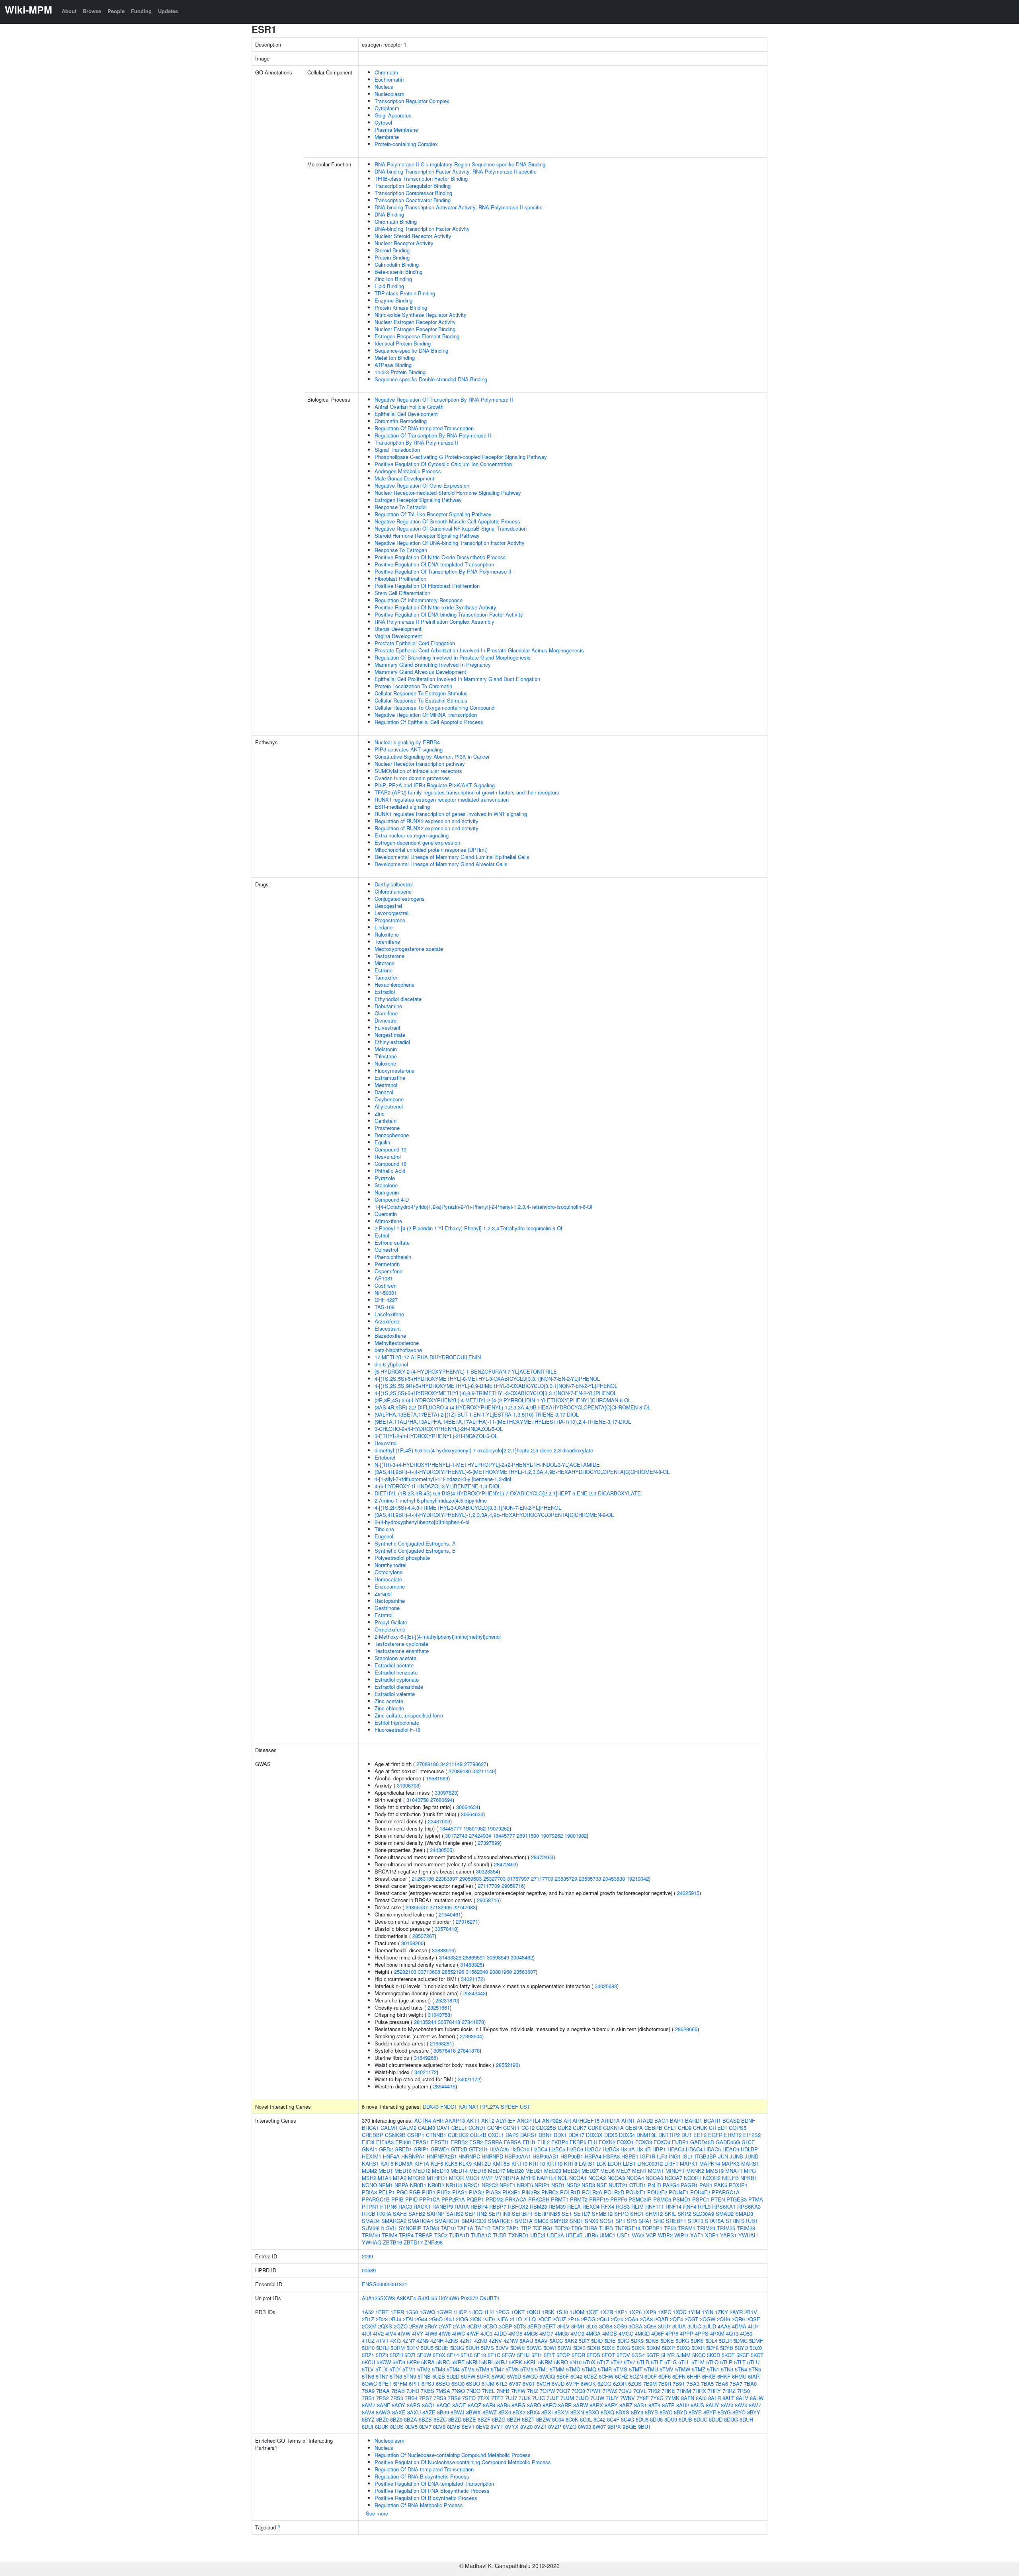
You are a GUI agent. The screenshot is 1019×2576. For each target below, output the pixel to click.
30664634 (467, 1807)
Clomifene (386, 1013)
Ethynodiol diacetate (398, 999)
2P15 (574, 2319)
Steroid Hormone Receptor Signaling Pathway (427, 536)
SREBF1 (676, 2221)
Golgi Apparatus (393, 115)
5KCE (728, 2355)
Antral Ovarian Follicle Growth (409, 407)
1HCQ (475, 2312)
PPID (411, 2199)
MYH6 (528, 2178)
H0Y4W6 (449, 2298)
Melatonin (386, 1049)
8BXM (562, 2412)
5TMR (605, 2369)
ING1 (675, 2156)
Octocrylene (388, 1572)
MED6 (607, 2171)
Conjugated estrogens (400, 899)
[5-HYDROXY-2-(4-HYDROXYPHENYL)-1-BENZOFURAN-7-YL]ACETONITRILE (466, 1371)
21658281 (441, 2043)
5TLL (684, 2362)
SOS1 (607, 2221)
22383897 (447, 1878)
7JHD (413, 2391)
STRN (733, 2221)
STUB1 (750, 2221)
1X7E (592, 2312)
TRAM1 (687, 2228)
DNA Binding (389, 214)
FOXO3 (644, 2142)
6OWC (369, 2384)
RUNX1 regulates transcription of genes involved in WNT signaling (451, 814)
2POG (588, 2319)
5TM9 (527, 2369)
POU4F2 (700, 2192)
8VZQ (570, 2427)
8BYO (739, 2412)
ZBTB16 (392, 2242)
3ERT (549, 2326)
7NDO (473, 2391)
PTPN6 (388, 2206)
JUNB (736, 2156)
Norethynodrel (390, 1565)
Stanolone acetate (395, 1658)
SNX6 (591, 2221)
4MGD (642, 2333)
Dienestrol (386, 1020)
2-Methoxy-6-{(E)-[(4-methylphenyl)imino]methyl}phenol (438, 1636)
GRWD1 (440, 2149)
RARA (462, 2206)
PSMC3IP (640, 2199)
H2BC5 (557, 2149)
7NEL (488, 2391)
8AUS (697, 2405)
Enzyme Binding (393, 300)
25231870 (447, 2000)
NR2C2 (490, 2185)
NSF (602, 2185)
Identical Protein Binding (403, 343)
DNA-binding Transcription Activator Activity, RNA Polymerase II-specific (459, 207)
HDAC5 (713, 2149)
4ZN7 (409, 2341)
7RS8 (440, 2398)
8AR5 (504, 2405)
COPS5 (738, 2128)
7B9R (665, 2384)
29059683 (470, 1878)
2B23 (382, 2319)
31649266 (425, 2058)
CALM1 (389, 2128)
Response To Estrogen (401, 550)
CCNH (494, 2128)
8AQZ (474, 2405)
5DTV (413, 2348)
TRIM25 (726, 2228)
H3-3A (628, 2149)
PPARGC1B (376, 2199)
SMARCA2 (394, 2221)
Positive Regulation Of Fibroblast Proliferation (427, 586)
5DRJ (383, 2348)
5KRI (487, 2362)
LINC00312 (650, 2163)
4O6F (658, 2333)
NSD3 (588, 2185)
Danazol (384, 1092)
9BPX (614, 2427)
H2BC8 (611, 2149)
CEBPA (634, 2128)
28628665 (686, 2029)
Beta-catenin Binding (398, 272)
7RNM (684, 2391)
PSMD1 (682, 2199)
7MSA (443, 2391)
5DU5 (427, 2348)
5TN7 (382, 2376)
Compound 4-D (392, 1199)
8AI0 (701, 2398)
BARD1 (694, 2120)
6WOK (588, 2384)
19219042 (638, 1878)
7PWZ (610, 2391)
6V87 (515, 2384)
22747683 (465, 1907)
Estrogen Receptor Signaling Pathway (418, 500)
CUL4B (478, 2135)
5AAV (541, 2341)
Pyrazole (385, 1178)
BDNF (748, 2120)
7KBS (428, 2391)
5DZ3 (382, 2355)
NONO (369, 2185)
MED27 (590, 2171)
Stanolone (386, 1185)
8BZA (411, 2419)
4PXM (717, 2333)
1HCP (460, 2312)
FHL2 (544, 2142)
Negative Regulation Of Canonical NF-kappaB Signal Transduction (451, 528)
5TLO (712, 2362)
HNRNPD (492, 2156)
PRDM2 (495, 2199)
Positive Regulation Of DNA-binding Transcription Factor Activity (449, 614)
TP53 (670, 2228)
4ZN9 (423, 2341)
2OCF (544, 2319)
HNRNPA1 (413, 2156)
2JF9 (489, 2319)
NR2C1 (472, 2185)
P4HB (654, 2185)
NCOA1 (578, 2178)
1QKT (518, 2312)
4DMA (739, 2326)
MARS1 (750, 2163)
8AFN (688, 2398)
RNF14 (673, 2206)
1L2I (489, 2312)
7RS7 (426, 2398)
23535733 (590, 1878)
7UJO (582, 2398)
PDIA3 (369, 2192)
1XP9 (650, 2312)
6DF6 (665, 2376)
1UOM (577, 2312)
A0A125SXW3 (378, 2298)
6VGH (543, 2384)
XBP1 (712, 2235)
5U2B (439, 2376)
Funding (141, 11)
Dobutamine (388, 1006)
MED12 (422, 2171)
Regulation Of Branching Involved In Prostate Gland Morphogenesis (453, 657)
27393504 (471, 2036)
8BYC (666, 2412)
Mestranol (386, 1085)
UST (525, 2107)
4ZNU (481, 2341)
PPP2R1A (453, 2199)
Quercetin (386, 1214)
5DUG (457, 2348)
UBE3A (555, 2235)
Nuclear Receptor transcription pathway (420, 764)
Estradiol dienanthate (399, 1687)
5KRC (443, 2362)
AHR (438, 2120)
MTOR (456, 2178)
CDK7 (580, 2128)
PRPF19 (599, 2199)
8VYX (512, 2427)
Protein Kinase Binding (401, 307)
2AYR (736, 2312)
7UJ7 (511, 2398)
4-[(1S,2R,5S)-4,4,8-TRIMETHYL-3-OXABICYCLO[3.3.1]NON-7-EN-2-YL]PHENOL (468, 1508)
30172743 (456, 1835)
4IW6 (431, 2333)
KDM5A (404, 2163)
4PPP (687, 2333)
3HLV (563, 2326)
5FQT (608, 2355)
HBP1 (659, 2149)
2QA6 (632, 2319)
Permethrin (387, 1264)
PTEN (718, 2199)
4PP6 (672, 2333)
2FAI (408, 2319)
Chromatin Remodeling (401, 421)
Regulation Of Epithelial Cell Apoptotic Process (429, 722)
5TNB (424, 2376)
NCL (563, 2178)
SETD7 (582, 2214)
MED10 (403, 2171)
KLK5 (451, 2163)
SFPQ (621, 2214)
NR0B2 (436, 2185)
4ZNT (466, 2341)
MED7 (623, 2171)
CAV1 (443, 2128)
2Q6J (603, 2319)
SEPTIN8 (499, 2214)
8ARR (565, 2405)
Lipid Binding (389, 286)
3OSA (635, 2326)
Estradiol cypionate (397, 1679)
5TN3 (727, 2369)
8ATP (668, 2405)
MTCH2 (417, 2178)
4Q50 (746, 2333)
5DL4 (711, 2341)
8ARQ (550, 2405)
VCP (651, 2235)
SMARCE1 (501, 2221)
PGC (402, 2192)
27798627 (475, 1764)
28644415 (444, 2086)
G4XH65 (427, 2298)
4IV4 (391, 2333)
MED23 (553, 2171)
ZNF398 (433, 2242)
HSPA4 (593, 2156)
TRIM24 (706, 2228)
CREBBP (373, 2135)
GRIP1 (421, 2149)
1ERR (397, 2312)
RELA (574, 2206)
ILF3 (662, 2156)
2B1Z (368, 2319)
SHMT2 (654, 2214)
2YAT (445, 2326)
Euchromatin (389, 79)
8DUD (716, 2419)
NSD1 (558, 2185)
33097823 (446, 1792)
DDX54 (627, 2135)
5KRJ (501, 2362)
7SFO (469, 2398)
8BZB (425, 2419)
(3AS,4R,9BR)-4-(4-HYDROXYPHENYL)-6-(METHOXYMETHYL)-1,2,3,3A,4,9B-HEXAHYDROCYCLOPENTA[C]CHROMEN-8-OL (522, 1472)
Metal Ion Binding (395, 358)
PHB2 (444, 2192)
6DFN (679, 2376)
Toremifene (387, 942)
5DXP (669, 2348)
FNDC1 (449, 2107)
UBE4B (574, 2235)
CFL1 (670, 2128)
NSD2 (573, 2185)
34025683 (606, 1986)
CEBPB (653, 2128)
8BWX (473, 2412)
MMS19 (715, 2171)
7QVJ (625, 2391)
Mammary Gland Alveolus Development (420, 672)
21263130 (423, 1878)
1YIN (708, 2312)
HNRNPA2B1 (442, 2156)
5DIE (610, 2341)
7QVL (640, 2391)
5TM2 (424, 2369)
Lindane (384, 927)
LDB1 (629, 2163)
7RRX (699, 2391)
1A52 (368, 2312)
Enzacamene (390, 1586)
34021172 (472, 1979)
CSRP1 (416, 2135)
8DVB (454, 2427)
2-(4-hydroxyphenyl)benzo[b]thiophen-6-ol (422, 1522)
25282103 (405, 1972)
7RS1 (368, 2398)
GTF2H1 (478, 2149)
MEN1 (639, 2171)
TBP (526, 2228)
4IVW (404, 2333)
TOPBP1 (652, 2228)
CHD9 (685, 2128)
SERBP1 (522, 2214)
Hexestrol (386, 1443)
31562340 (477, 1972)
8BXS (623, 2412)
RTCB (369, 2214)
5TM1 (409, 2369)
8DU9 (671, 2419)
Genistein (386, 1121)
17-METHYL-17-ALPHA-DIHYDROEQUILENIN (428, 1357)
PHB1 (429, 2192)
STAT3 (696, 2221)
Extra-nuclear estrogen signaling (412, 835)
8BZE (469, 2419)
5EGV (509, 2355)
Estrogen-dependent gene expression (417, 842)
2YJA (459, 2326)
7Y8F (643, 2398)
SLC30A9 (703, 2214)
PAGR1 (689, 2185)
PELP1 (387, 2192)
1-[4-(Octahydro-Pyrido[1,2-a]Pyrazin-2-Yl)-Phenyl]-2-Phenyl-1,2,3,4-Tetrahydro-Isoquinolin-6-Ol (483, 1207)
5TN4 (741, 2369)
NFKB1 (749, 2178)
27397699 (489, 1843)
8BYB (651, 2412)
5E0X (439, 2355)
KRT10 (519, 2163)
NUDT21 (618, 2185)
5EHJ (523, 2355)
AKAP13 (455, 2120)
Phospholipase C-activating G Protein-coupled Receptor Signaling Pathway (461, 457)
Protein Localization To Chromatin (413, 686)
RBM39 (557, 2206)
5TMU (651, 2369)
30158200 (412, 1943)
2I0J (449, 2319)
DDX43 (431, 2107)
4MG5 (515, 2333)
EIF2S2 (752, 2135)
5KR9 (413, 2362)
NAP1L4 (547, 2178)
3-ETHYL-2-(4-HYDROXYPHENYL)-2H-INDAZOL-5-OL (436, 1436)
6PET (385, 2384)
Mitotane (385, 963)
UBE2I (538, 2235)
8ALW (757, 2398)
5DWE (518, 2348)
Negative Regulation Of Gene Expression (422, 485)
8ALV (742, 2398)
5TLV (368, 2369)
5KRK (515, 2362)
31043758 (418, 1800)
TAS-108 (385, 1307)
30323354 (487, 1871)
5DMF (756, 2341)
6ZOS (635, 2384)
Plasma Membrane (396, 130)
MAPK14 (710, 2163)
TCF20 (562, 2228)
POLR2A (592, 2192)
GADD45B (702, 2142)
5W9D (514, 2376)
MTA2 (400, 2178)
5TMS (620, 2369)
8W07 (599, 2427)
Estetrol (384, 1615)
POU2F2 (657, 2192)
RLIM (637, 2206)
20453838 (614, 1878)
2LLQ (530, 2319)
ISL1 (688, 2156)
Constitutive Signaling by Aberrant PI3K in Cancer (432, 756)
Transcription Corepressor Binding (413, 193)
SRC (659, 2221)
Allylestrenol (389, 1106)
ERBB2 (459, 2142)
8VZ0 (526, 2427)
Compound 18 (390, 1164)
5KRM (545, 2362)
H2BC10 (520, 2149)
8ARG (518, 2405)
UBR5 (591, 2235)
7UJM (567, 2398)
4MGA (593, 2333)
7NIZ (533, 2391)
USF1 (624, 2235)
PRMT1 (560, 2199)
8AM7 (369, 2405)
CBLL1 (459, 2128)
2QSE (753, 2319)
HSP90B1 (572, 2156)
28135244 (425, 2022)
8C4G (628, 2419)
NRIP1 (542, 2185)
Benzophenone (392, 1135)
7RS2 (383, 2398)
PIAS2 (476, 2192)
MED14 (459, 2171)
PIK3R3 (531, 2192)
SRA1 (645, 2221)
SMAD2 (725, 2214)
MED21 (534, 2171)
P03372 (469, 2298)
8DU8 (656, 2419)
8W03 (585, 2427)
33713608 (429, 1972)
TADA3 (431, 2228)
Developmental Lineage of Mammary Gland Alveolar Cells (441, 864)
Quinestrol (386, 1250)
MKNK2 (695, 2171)
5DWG (534, 2348)
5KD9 (399, 2362)
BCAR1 (712, 2120)
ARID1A (610, 2120)
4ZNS (452, 2341)
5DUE (442, 2348)
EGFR (715, 2135)
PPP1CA (429, 2199)
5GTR (653, 2355)
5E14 (453, 2355)
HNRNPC (469, 2156)
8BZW (543, 2419)
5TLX (382, 2369)
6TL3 (502, 2384)
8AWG (383, 2412)
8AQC (444, 2405)
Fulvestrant (387, 1027)
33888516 (443, 1950)
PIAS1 (460, 2192)
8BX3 (519, 2412)
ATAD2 (645, 2120)
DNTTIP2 (669, 2135)
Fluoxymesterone (394, 1070)
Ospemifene (388, 1271)
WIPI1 (681, 2235)
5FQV (623, 2355)
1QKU (533, 2312)
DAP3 (512, 2135)
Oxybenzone (389, 1099)
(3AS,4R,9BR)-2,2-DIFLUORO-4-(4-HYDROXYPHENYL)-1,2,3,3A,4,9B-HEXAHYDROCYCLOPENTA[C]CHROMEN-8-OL (512, 1407)
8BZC (440, 2419)
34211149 (451, 1764)
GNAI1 (370, 2149)
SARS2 (455, 2214)
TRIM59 (371, 2235)
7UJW (597, 2398)
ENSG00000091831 (385, 2284)
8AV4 (741, 2405)
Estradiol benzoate (396, 1672)
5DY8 (712, 2348)
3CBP (506, 2326)
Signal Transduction (397, 450)
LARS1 (587, 2163)
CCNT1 (511, 2128)
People (116, 11)
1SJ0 (562, 2312)
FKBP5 (578, 2142)
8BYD (680, 2412)
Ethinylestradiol (392, 1042)
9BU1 (644, 2427)
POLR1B (570, 2192)
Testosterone (389, 956)
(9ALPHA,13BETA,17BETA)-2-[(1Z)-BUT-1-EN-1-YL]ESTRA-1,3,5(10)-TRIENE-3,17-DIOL (477, 1414)
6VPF (573, 2384)
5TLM (698, 2362)
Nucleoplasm (389, 94)
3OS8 (606, 2326)
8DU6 (642, 2419)
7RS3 (397, 2398)
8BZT (528, 2419)
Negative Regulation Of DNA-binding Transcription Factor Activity (450, 543)
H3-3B (644, 2149)
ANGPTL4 (529, 2120)
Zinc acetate (389, 1701)
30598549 (498, 1957)
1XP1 (621, 2312)
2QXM (369, 2326)
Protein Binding (392, 257)
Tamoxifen (387, 977)
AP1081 (384, 1278)
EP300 (403, 2142)
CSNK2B (395, 2135)
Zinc (380, 1113)
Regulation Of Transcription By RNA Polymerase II (433, 435)
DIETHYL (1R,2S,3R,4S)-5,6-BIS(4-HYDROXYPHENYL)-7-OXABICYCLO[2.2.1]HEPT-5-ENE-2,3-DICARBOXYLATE (508, 1493)
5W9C (499, 2376)
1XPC (664, 2312)
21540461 (450, 1914)
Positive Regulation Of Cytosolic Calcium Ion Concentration (443, 464)
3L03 (592, 2326)
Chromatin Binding (396, 221)
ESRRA (493, 2142)
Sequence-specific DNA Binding (411, 350)
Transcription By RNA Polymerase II (416, 442)
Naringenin (387, 1192)
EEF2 (700, 2135)
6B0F (563, 2376)
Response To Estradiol (401, 507)
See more (377, 2513)
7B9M (650, 2384)
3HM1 (578, 2326)
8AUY (713, 2405)
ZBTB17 (413, 2242)
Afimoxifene (388, 1221)
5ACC (556, 2341)
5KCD (713, 2355)
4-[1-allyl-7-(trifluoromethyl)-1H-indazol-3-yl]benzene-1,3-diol (443, 1479)
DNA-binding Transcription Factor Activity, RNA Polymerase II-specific (456, 171)
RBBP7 (498, 2206)
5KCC (699, 2355)
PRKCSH (539, 2199)
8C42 (599, 2419)
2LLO (516, 2319)
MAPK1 (689, 2163)
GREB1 (403, 2149)
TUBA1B (459, 2235)
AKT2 (488, 2120)
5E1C (494, 2355)
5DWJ (565, 2348)
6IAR (754, 2376)
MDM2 (369, 2171)
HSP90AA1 (518, 2156)
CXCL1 (496, 2135)
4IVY (418, 2333)
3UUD (709, 2326)
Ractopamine (390, 1601)
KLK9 (465, 2163)
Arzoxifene (387, 1321)
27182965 (441, 1907)
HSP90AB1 (546, 2156)
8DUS (397, 2427)
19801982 (474, 1828)
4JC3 (486, 2333)
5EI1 (537, 2355)
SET (567, 2214)
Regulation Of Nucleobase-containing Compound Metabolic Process (453, 2455)
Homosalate (388, 1579)
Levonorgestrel (391, 913)
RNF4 (690, 2206)
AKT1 (473, 2120)
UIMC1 (607, 2235)
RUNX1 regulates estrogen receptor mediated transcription (442, 799)
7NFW (518, 2391)
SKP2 (684, 2214)
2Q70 (617, 2319)
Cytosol (383, 122)
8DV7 (425, 2427)
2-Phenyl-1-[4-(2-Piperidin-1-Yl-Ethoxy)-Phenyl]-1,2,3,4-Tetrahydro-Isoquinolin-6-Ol (468, 1228)
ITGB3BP (706, 2156)
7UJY (612, 2398)
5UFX (483, 2376)
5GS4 (638, 2355)
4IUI (367, 2333)
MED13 (440, 2171)
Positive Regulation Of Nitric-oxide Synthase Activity (435, 607)
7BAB (398, 2391)
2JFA (502, 2319)
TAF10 (448, 2228)
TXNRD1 (518, 2235)
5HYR (668, 2355)
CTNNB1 (436, 2135)
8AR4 (489, 2405)
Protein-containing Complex (406, 144)
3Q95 (650, 2326)
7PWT (594, 2391)
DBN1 (545, 2135)
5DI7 (584, 2341)
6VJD (558, 2384)
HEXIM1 (372, 2156)
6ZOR (620, 2384)
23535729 (566, 1878)
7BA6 (722, 2384)
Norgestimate (390, 1035)
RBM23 (538, 2206)
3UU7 (664, 2326)
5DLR (725, 2341)
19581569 (437, 1778)
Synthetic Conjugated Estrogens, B (415, 1550)
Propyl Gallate (391, 1622)
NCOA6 (654, 2178)
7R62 (654, 2391)
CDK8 (595, 2128)
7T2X (483, 2398)
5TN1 (713, 2369)
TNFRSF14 (628, 2228)
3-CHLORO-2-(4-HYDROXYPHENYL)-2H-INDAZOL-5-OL (439, 1429)
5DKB (652, 2341)
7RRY (714, 2391)
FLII (592, 2142)
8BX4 (533, 2412)
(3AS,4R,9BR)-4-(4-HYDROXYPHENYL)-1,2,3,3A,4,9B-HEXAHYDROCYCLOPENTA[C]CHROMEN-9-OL (494, 1515)
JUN (723, 2156)
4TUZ (368, 2341)
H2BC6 (575, 2149)
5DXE (608, 2348)
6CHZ (622, 2376)
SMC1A (524, 2221)
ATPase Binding (393, 365)
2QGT (691, 2319)
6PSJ (428, 2384)
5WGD (530, 2376)
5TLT (740, 2362)
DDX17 (576, 2135)
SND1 (576, 2221)
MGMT (656, 2171)
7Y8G (657, 2398)
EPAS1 (421, 2142)
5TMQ (589, 2369)
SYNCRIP (410, 2228)
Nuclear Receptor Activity (404, 243)
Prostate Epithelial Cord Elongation (415, 643)
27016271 (467, 1921)
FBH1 (529, 2142)
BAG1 (661, 2120)
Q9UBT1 (490, 2298)
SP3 (632, 2221)
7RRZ (729, 2391)
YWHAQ (372, 2242)
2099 (367, 2256)
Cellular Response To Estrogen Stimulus (421, 693)
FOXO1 (625, 2142)
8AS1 (640, 2405)
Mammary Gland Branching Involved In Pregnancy (433, 664)
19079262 (498, 1828)
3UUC (694, 2326)
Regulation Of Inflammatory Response (419, 600)
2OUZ (559, 2319)
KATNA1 (469, 2107)
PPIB (397, 2199)
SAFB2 (417, 2214)
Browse (92, 11)
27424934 (480, 1835)
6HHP (694, 2376)
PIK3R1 (511, 2192)
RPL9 (704, 2206)
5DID (597, 2341)
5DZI (410, 2355)
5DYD (741, 2348)
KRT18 (537, 2163)
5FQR (578, 2355)
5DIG (623, 2341)
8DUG (731, 2419)
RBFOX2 (518, 2206)
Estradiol (385, 992)
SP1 (620, 2221)
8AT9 (654, 2405)
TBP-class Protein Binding (405, 293)
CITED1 (718, 2128)
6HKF (724, 2376)
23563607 (525, 1972)
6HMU (739, 2376)
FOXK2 (607, 2142)
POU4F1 (679, 2192)
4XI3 (395, 2341)
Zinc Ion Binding (393, 279)
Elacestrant (388, 1328)
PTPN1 (370, 2206)
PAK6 (721, 2185)
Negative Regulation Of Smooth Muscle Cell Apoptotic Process (447, 521)
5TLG (671, 2362)
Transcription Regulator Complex (412, 101)
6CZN (636, 2376)
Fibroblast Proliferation (400, 579)
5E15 (467, 2355)
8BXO (592, 2412)
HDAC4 (694, 2149)
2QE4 (676, 2319)
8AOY (398, 2405)
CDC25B (546, 2128)
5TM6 (483, 2369)
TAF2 (499, 2228)
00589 (369, 2270)
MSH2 (369, 2178)
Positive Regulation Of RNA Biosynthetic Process (432, 2491)
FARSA (512, 2142)
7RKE (668, 2391)
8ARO (534, 2405)
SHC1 (637, 2214)
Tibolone (384, 1529)
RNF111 (655, 2206)
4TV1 (382, 2341)
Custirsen (386, 1285)
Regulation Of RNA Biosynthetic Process (422, 2476)
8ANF (384, 2405)
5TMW (683, 2369)
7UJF (553, 2398)
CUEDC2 (458, 2135)
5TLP (726, 2362)
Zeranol (383, 1593)
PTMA (756, 2199)
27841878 (473, 2022)
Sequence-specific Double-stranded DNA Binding (431, 379)
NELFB (730, 2178)
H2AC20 (499, 2149)
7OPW (547, 2391)
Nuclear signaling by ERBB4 (407, 742)
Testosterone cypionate (401, 1644)
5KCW (384, 2362)
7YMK (672, 2398)
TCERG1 (543, 2228)
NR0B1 (418, 2185)
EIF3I (368, 2142)
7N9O (458, 2391)
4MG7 (546, 2333)
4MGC (626, 2333)
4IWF (473, 2333)
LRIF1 (671, 2163)
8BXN (577, 2412)
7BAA (383, 2391)
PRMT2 (579, 2199)
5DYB (727, 2348)
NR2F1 (508, 2185)
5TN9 (410, 2376)
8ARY (611, 2405)
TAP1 (513, 2228)
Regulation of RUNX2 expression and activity (427, 821)
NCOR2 (712, 2178)
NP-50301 (386, 1293)
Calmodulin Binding (397, 264)
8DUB (685, 2419)
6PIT (414, 2384)
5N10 (576, 2362)
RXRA (384, 2214)
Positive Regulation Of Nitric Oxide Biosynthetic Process (440, 557)
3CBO (490, 2326)
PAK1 (706, 2185)
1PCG (503, 2312)
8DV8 (439, 2427)
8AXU (414, 2412)
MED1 (386, 2171)
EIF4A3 (385, 2142)
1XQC (679, 2312)
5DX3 (579, 2348)
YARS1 (728, 2235)
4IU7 (753, 2326)
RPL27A (490, 2107)
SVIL (392, 2228)
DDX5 (611, 2135)
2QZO (401, 2326)
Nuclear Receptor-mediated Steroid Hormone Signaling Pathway (448, 493)
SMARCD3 (474, 2221)
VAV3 (638, 2235)
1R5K (548, 2312)
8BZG (499, 2419)
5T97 (630, 2362)
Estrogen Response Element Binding (417, 336)
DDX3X (594, 2135)
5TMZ (699, 2369)
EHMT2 (733, 2135)
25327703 (494, 1878)
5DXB (594, 2348)
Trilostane (386, 1056)
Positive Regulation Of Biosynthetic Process (426, 2498)
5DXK (638, 2348)
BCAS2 (731, 2120)
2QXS (385, 2326)
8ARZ (626, 2405)
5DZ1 (368, 2355)
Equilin (382, 1142)
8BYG (724, 2412)
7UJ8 (525, 2398)
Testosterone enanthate (402, 1651)
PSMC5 (662, 2199)
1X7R (607, 2312)
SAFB (400, 2214)
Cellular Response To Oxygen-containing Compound (434, 707)
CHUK (700, 2128)
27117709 (542, 1878)
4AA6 (724, 2326)
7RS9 (454, 2398)
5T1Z (603, 2362)
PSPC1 (701, 2199)
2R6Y (431, 2326)
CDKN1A (613, 2128)
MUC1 (472, 2178)
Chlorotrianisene (393, 891)
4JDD (500, 2333)
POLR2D (614, 2192)
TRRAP (424, 2235)
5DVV (502, 2348)
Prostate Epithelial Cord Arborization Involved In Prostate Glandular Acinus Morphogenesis (479, 650)
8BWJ (458, 2412)
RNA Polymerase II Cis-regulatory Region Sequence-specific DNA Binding (460, 164)
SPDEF (509, 2107)
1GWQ (427, 2312)
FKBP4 (560, 2142)
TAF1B (483, 2228)
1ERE (382, 2312)
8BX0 (505, 2412)
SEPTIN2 (476, 2214)
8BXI (547, 2412)
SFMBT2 (602, 2214)
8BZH (514, 2419)
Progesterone (390, 920)
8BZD (455, 2419)
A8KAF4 (406, 2298)
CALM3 (427, 2128)
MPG (750, 2171)
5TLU (753, 2362)
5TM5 (468, 2369)
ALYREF (506, 2120)
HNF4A (391, 2156)
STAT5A (714, 2221)
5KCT (757, 2355)
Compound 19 (390, 1149)
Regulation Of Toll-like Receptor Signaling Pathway (433, 514)
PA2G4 (671, 2185)
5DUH (472, 2348)
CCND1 (477, 2128)
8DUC (701, 2419)
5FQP (563, 2355)
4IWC (459, 2333)
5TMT (636, 2369)
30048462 (522, 1957)
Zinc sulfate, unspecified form (409, 1715)
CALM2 (408, 2128)
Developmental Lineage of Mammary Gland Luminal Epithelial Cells (452, 857)
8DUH (746, 2419)
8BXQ (607, 2412)
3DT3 (520, 2326)
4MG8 (562, 2333)
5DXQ (683, 2348)
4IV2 (378, 2333)
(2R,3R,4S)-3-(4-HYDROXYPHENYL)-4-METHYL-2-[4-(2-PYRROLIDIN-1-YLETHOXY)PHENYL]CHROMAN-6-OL (503, 1400)
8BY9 (637, 2412)
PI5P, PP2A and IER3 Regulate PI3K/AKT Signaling (435, 785)
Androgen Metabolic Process (408, 471)
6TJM (488, 2384)
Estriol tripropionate (397, 1722)
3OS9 (620, 2326)
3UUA (679, 2326)
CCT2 (528, 2128)
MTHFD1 (437, 2178)
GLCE (748, 2142)
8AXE (399, 2412)
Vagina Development (398, 636)
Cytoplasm (387, 108)
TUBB (500, 2235)
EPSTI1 (440, 2142)
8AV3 (727, 2405)
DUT (687, 2135)
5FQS (593, 2355)
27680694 (441, 1800)
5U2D (453, 2376)
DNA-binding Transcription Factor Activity (422, 229)
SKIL (670, 2214)
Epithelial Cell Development (406, 414)
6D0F (651, 2376)
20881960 (501, 1972)
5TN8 (396, 2376)
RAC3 (405, 2206)
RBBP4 (479, 2206)
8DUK (382, 2427)
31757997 (518, 1878)
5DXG (623, 2348)
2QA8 (646, 2319)
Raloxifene (387, 934)
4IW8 (445, 2333)
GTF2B (459, 2149)
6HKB (709, 2376)
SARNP (436, 2214)
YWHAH (748, 2235)
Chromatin (386, 72)
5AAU (526, 2341)
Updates (168, 11)
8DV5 (411, 2427)
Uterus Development (398, 629)
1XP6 (635, 2312)
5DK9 (637, 2341)
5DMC (740, 2341)
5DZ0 (756, 2348)
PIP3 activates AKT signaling (409, 749)
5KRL (530, 2362)
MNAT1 (734, 2171)
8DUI (368, 2427)
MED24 (571, 2171)
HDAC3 (676, 2149)
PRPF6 (619, 2199)
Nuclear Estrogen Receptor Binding (415, 329)
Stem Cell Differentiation (402, 593)
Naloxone (385, 1063)
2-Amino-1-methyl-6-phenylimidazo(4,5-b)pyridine (431, 1500)
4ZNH (437, 2341)
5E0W (424, 2355)
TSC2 (441, 2235)
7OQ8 (578, 2391)
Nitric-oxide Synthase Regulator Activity (421, 315)
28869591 (474, 1957)
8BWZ (490, 2412)
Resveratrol (388, 1156)
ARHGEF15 (586, 2120)
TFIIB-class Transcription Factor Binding (421, 179)
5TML (542, 2369)
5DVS (487, 2348)
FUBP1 (680, 2142)
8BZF (484, 2419)
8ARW (581, 2405)
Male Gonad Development (404, 478)
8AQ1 (428, 2405)
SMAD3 (744, 2214)
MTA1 (385, 2178)
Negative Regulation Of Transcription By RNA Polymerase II (444, 399)
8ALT (728, 2398)
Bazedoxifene (390, 1336)
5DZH (396, 2355)
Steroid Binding (392, 250)
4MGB (610, 2333)
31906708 (408, 1785)
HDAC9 (731, 2149)
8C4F (613, 2419)
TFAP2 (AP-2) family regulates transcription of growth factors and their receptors (467, 792)
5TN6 (368, 2376)
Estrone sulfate (392, 1242)
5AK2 (571, 2341)
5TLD (643, 2362)
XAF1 (697, 2235)
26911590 (528, 1835)
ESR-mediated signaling (402, 807)
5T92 (616, 2362)
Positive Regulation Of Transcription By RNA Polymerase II (443, 571)
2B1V (751, 2312)
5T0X (589, 2362)
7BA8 (750, 2384)
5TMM (557, 2369)
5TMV (667, 2369)
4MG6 (531, 2333)
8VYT (497, 2427)
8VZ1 (540, 2427)
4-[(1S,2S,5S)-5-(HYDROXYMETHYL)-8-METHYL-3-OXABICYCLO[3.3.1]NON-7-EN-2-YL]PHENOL (487, 1379)
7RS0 (744, 2391)
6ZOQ (604, 2384)
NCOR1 (693, 2178)
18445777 (451, 1828)
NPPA (401, 2185)
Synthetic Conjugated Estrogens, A (415, 1543)
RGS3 (623, 2206)
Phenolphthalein (393, 1257)
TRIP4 (406, 2235)
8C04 (558, 2419)
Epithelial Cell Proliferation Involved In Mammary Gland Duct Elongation (457, 679)
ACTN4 (423, 2120)
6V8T (529, 2384)
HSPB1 (630, 2156)
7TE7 (497, 2398)
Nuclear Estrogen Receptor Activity (415, 322)
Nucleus (384, 87)
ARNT (628, 2120)
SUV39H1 (373, 2228)
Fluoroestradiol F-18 (397, 1730)
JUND (752, 2156)
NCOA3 (616, 2178)
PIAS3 (493, 2192)
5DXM (653, 2348)
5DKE (667, 2341)
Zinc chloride (389, 1708)
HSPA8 (611, 2156)
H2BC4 (539, 2149)
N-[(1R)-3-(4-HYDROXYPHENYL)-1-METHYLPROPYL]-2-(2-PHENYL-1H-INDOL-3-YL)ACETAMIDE (487, 1465)
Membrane (387, 137)
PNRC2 (550, 2192)
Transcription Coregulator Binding (413, 186)
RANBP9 (443, 2206)
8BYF (710, 2412)
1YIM (694, 2312)
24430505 (441, 1850)
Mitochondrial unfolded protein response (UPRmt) (431, 850)
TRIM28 (746, 2228)
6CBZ (591, 2376)
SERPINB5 (547, 2214)
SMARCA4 (421, 2221)
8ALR (714, 2398)
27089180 (428, 1764)
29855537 (417, 1907)
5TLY (395, 2369)
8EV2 (482, 2427)
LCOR (615, 2163)
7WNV (628, 2398)
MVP (487, 2178)
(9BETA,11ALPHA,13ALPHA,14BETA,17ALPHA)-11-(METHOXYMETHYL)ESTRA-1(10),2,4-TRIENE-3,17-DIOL (503, 1422)
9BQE (630, 2427)
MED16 (478, 2171)
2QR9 (738, 2319)
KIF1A (422, 2163)
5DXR (698, 2348)
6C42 (576, 2376)
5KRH (473, 2362)
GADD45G (728, 2142)
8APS (414, 2405)
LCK (601, 2163)
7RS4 (411, 2398)
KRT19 (554, 2163)
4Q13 (732, 2333)
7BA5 (707, 2384)
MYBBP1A (507, 2178)
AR (567, 2120)
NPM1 (386, 2185)
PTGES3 (737, 2199)
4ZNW (511, 2341)
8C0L (586, 2419)
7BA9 (368, 2391)
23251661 (439, 2007)
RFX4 (608, 2206)
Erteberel (385, 1457)
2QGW (708, 2319)
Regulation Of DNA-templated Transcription (424, 428)
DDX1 (560, 2135)
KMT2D (482, 2163)
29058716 (513, 1886)
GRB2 (386, 2149)
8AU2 (683, 2405)
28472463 (542, 1857)
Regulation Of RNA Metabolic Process (419, 2505)
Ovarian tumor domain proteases (412, 778)
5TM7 (497, 2369)
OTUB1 (638, 2185)
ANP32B (552, 2120)
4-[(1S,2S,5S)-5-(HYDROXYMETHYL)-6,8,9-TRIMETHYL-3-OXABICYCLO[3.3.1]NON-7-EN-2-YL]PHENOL (496, 1393)
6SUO (473, 2384)
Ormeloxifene (390, 1629)
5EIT (549, 2355)
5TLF (657, 2362)
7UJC (539, 2398)
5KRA (428, 2362)
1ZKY (721, 2312)
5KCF (743, 2355)
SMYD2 (559, 2221)
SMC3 (541, 2221)
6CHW (606, 2376)
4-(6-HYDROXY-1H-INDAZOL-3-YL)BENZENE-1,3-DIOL (438, 1486)
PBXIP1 (738, 2185)
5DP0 (368, 2348)
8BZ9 (396, 2419)
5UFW (468, 2376)
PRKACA (516, 2199)
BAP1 (677, 2120)
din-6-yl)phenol (391, 1364)
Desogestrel (388, 906)
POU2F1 (636, 2192)
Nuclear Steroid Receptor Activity (413, 236)
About (69, 11)
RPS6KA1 (724, 2206)
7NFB (503, 2391)
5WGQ (547, 2376)
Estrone (384, 970)
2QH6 (723, 2319)
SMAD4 (371, 2221)
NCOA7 (673, 2178)
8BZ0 (382, 2419)
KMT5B (501, 2163)
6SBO (443, 2384)
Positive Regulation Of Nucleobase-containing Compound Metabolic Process (463, 2462)
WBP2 (665, 2235)
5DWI (550, 2348)
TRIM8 (389, 2235)
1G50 (412, 2312)
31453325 (450, 1957)
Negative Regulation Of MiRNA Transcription (426, 715)
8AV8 (368, 2412)
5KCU (368, 2362)
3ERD (534, 2326)
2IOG (462, 2319)
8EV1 (468, 2427)
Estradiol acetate (394, 1665)
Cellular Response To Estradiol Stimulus (421, 700)
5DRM (398, 2348)
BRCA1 (370, 2128)
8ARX (596, 2405)
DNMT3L (647, 2135)
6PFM (400, 2384)
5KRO (561, 2362)
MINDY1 (675, 2171)
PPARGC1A (726, 2192)
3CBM (474, 2326)
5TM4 (453, 2369)
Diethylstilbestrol (394, 884)
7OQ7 (563, 2391)
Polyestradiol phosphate (402, 1558)
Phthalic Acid (390, 1171)
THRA (591, 2228)
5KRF (458, 2362)
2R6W (416, 2326)
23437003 (439, 1821)
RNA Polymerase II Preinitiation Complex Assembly (434, 622)
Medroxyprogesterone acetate (409, 949)
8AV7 (755, 2405)
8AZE (429, 2412)
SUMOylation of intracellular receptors (418, 771)
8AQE (459, 2405)
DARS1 (529, 2135)
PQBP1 (475, 2199)
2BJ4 (395, 2319)
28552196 (453, 1972)
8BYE (695, 2412)
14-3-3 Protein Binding (400, 372)
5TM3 (438, 2369)
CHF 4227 (386, 1300)
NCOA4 (635, 2178)
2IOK (476, 2319)
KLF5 (437, 2163)
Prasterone (387, 1128)
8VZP (555, 2427)
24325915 (688, 1893)
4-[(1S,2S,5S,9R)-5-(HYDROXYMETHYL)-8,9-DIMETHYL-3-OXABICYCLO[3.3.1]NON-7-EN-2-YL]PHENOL (496, 1386)
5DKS (697, 2341)
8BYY (754, 2412)
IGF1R (648, 2156)
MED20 (515, 2171)
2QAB (661, 2319)
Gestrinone (387, 1608)
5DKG (682, 2341)
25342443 (474, 1993)
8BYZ (368, 2419)
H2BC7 (593, 2149)
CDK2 (564, 2128)
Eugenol (384, 1536)
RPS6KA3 (749, 2206)
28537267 (424, 1936)
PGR (415, 2192)
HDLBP (749, 2149)
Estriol (382, 1235)
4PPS (702, 2333)
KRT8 (571, 2163)
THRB (606, 2228)
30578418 (446, 1929)
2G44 (421, 2319)
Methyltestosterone (397, 1343)
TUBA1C (481, 2235)
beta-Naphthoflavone (398, 1350)
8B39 (443, 2412)
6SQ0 (458, 2384)
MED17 (497, 2171)
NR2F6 (525, 2185)
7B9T (679, 2384)
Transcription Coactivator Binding (413, 200)
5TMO (573, 2369)
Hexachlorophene (394, 985)
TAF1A (465, 2228)
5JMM (683, 2355)
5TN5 (755, 2369)
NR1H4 (454, 2185)
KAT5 (387, 2163)
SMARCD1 (447, 2221)
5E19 (480, 2355)
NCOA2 (597, 2178)
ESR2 (476, 2142)
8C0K (572, 2419)
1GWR (444, 2312)
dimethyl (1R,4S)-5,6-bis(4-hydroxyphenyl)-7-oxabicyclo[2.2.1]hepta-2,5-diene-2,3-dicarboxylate (484, 1450)
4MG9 (577, 2333)
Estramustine (390, 1078)
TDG (577, 2228)
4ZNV (495, 2341)
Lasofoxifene (389, 1314)
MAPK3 (731, 2163)
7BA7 (736, 2384)
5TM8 (512, 2369)
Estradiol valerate (395, 1694)
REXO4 (591, 2206)
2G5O (436, 2319)
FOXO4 (662, 2142)
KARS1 (370, 2163)
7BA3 (693, 2384)
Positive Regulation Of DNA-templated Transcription (434, 564)
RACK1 (422, 2206)
